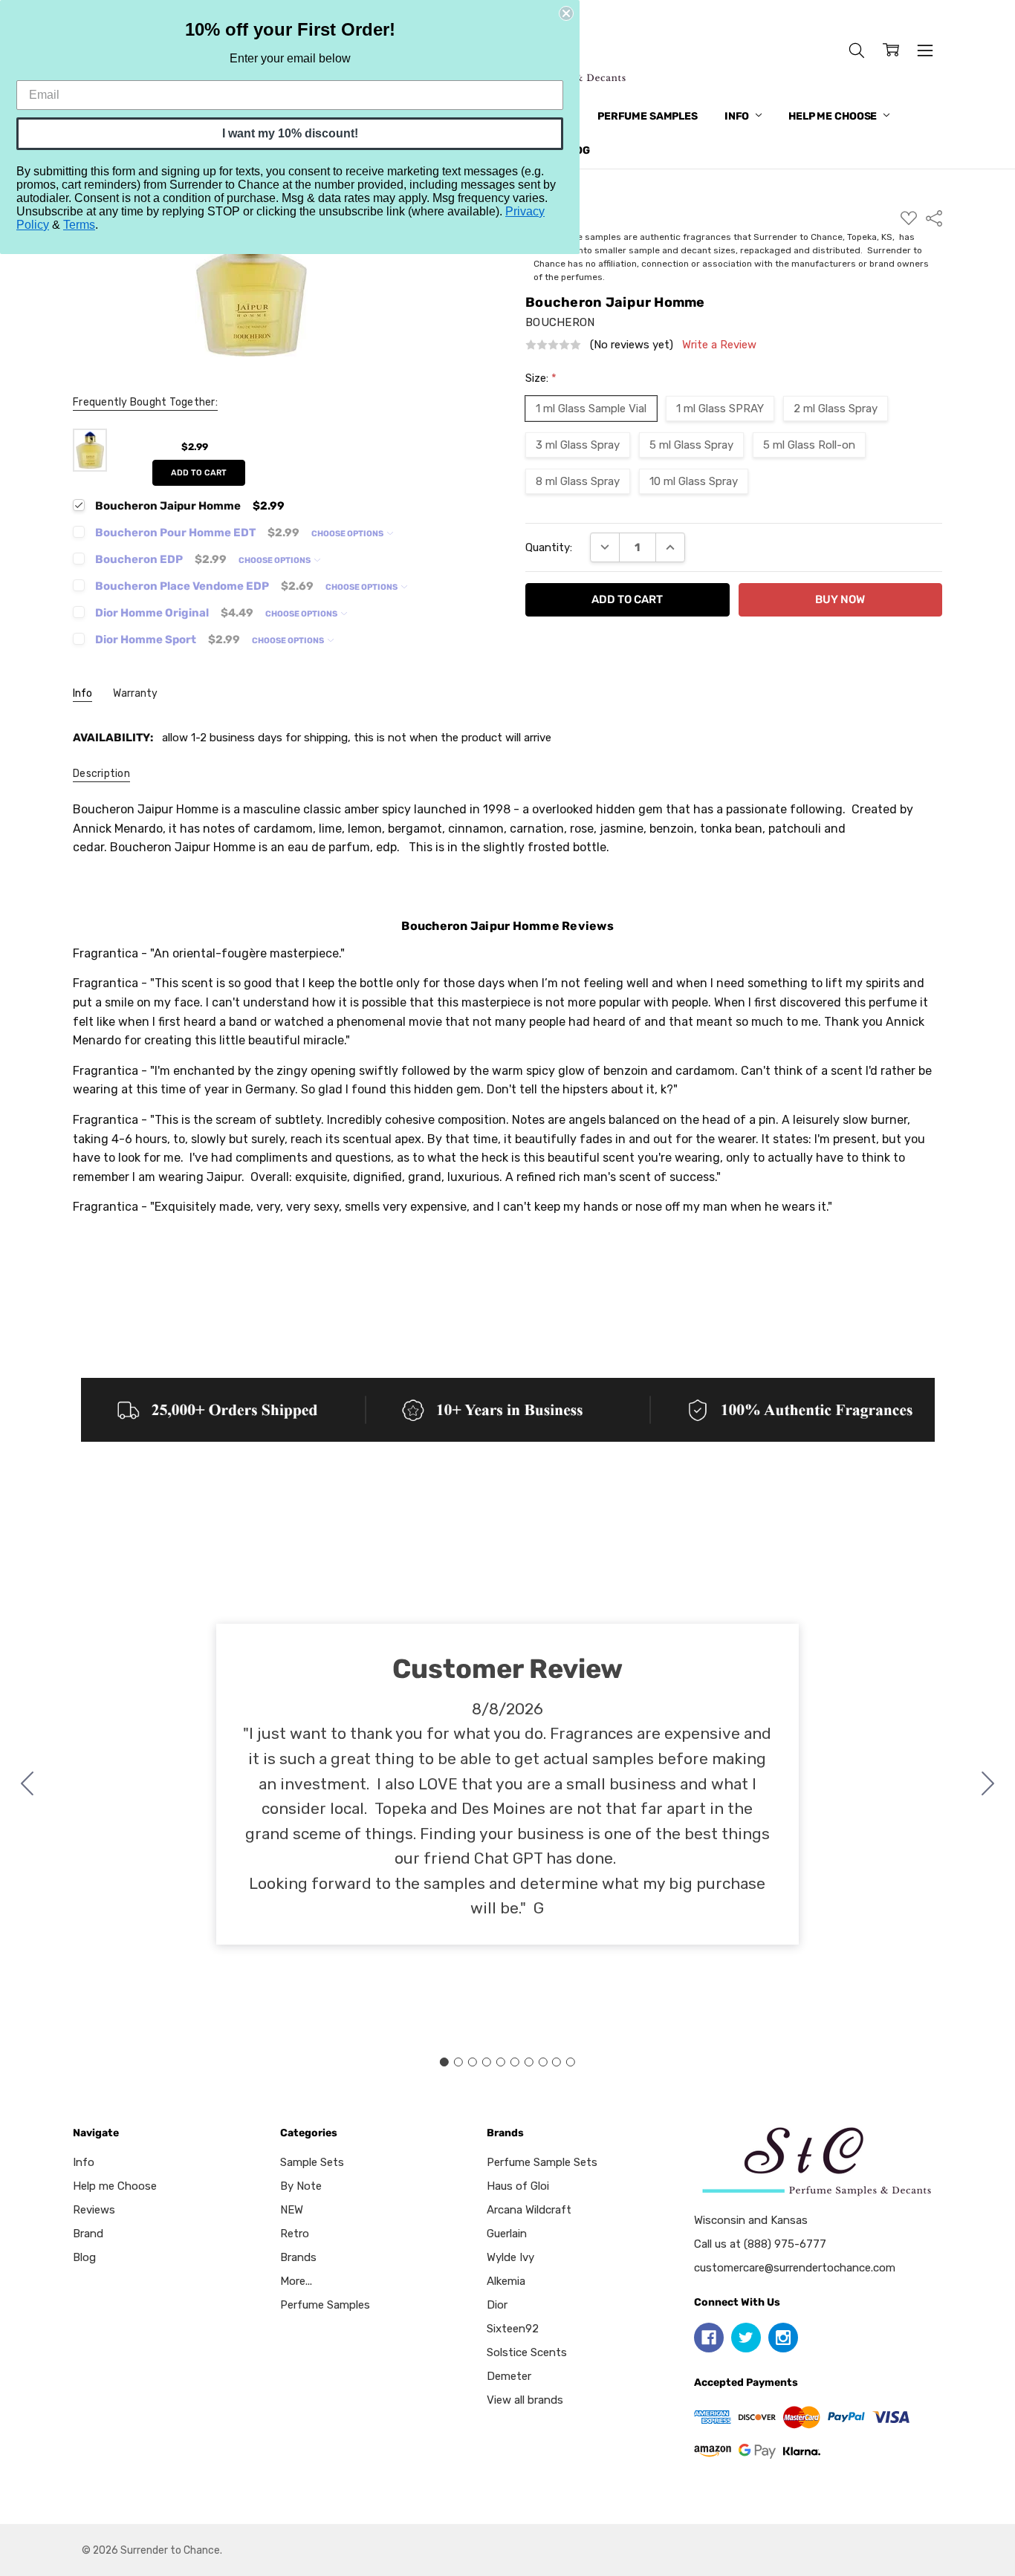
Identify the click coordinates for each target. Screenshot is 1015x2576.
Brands (298, 2257)
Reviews (94, 2210)
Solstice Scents (527, 2352)
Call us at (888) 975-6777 (760, 2244)
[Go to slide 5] (501, 2062)
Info (738, 116)
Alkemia (506, 2281)
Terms (79, 225)
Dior (497, 2305)
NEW (292, 2210)
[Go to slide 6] (514, 2062)
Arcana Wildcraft (529, 2210)
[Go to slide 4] (487, 2062)
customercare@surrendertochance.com (795, 2268)
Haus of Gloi (518, 2186)
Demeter (509, 2376)
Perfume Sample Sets (542, 2162)
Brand (88, 2234)
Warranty (135, 693)
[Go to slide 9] (557, 2062)
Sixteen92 (513, 2329)
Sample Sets (312, 2162)
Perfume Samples (648, 116)
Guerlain (507, 2234)
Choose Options (348, 534)
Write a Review (719, 345)
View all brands (525, 2400)
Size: (541, 378)
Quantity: (549, 547)
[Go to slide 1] (444, 2062)
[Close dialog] (566, 13)
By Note (301, 2186)
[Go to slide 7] (528, 2062)
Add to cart (199, 473)
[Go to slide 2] (988, 1784)
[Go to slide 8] (542, 2062)
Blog (84, 2257)
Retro (295, 2234)
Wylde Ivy (510, 2257)
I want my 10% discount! (290, 133)
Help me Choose (834, 116)
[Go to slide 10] (27, 1784)
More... (296, 2281)
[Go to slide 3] (473, 2062)
